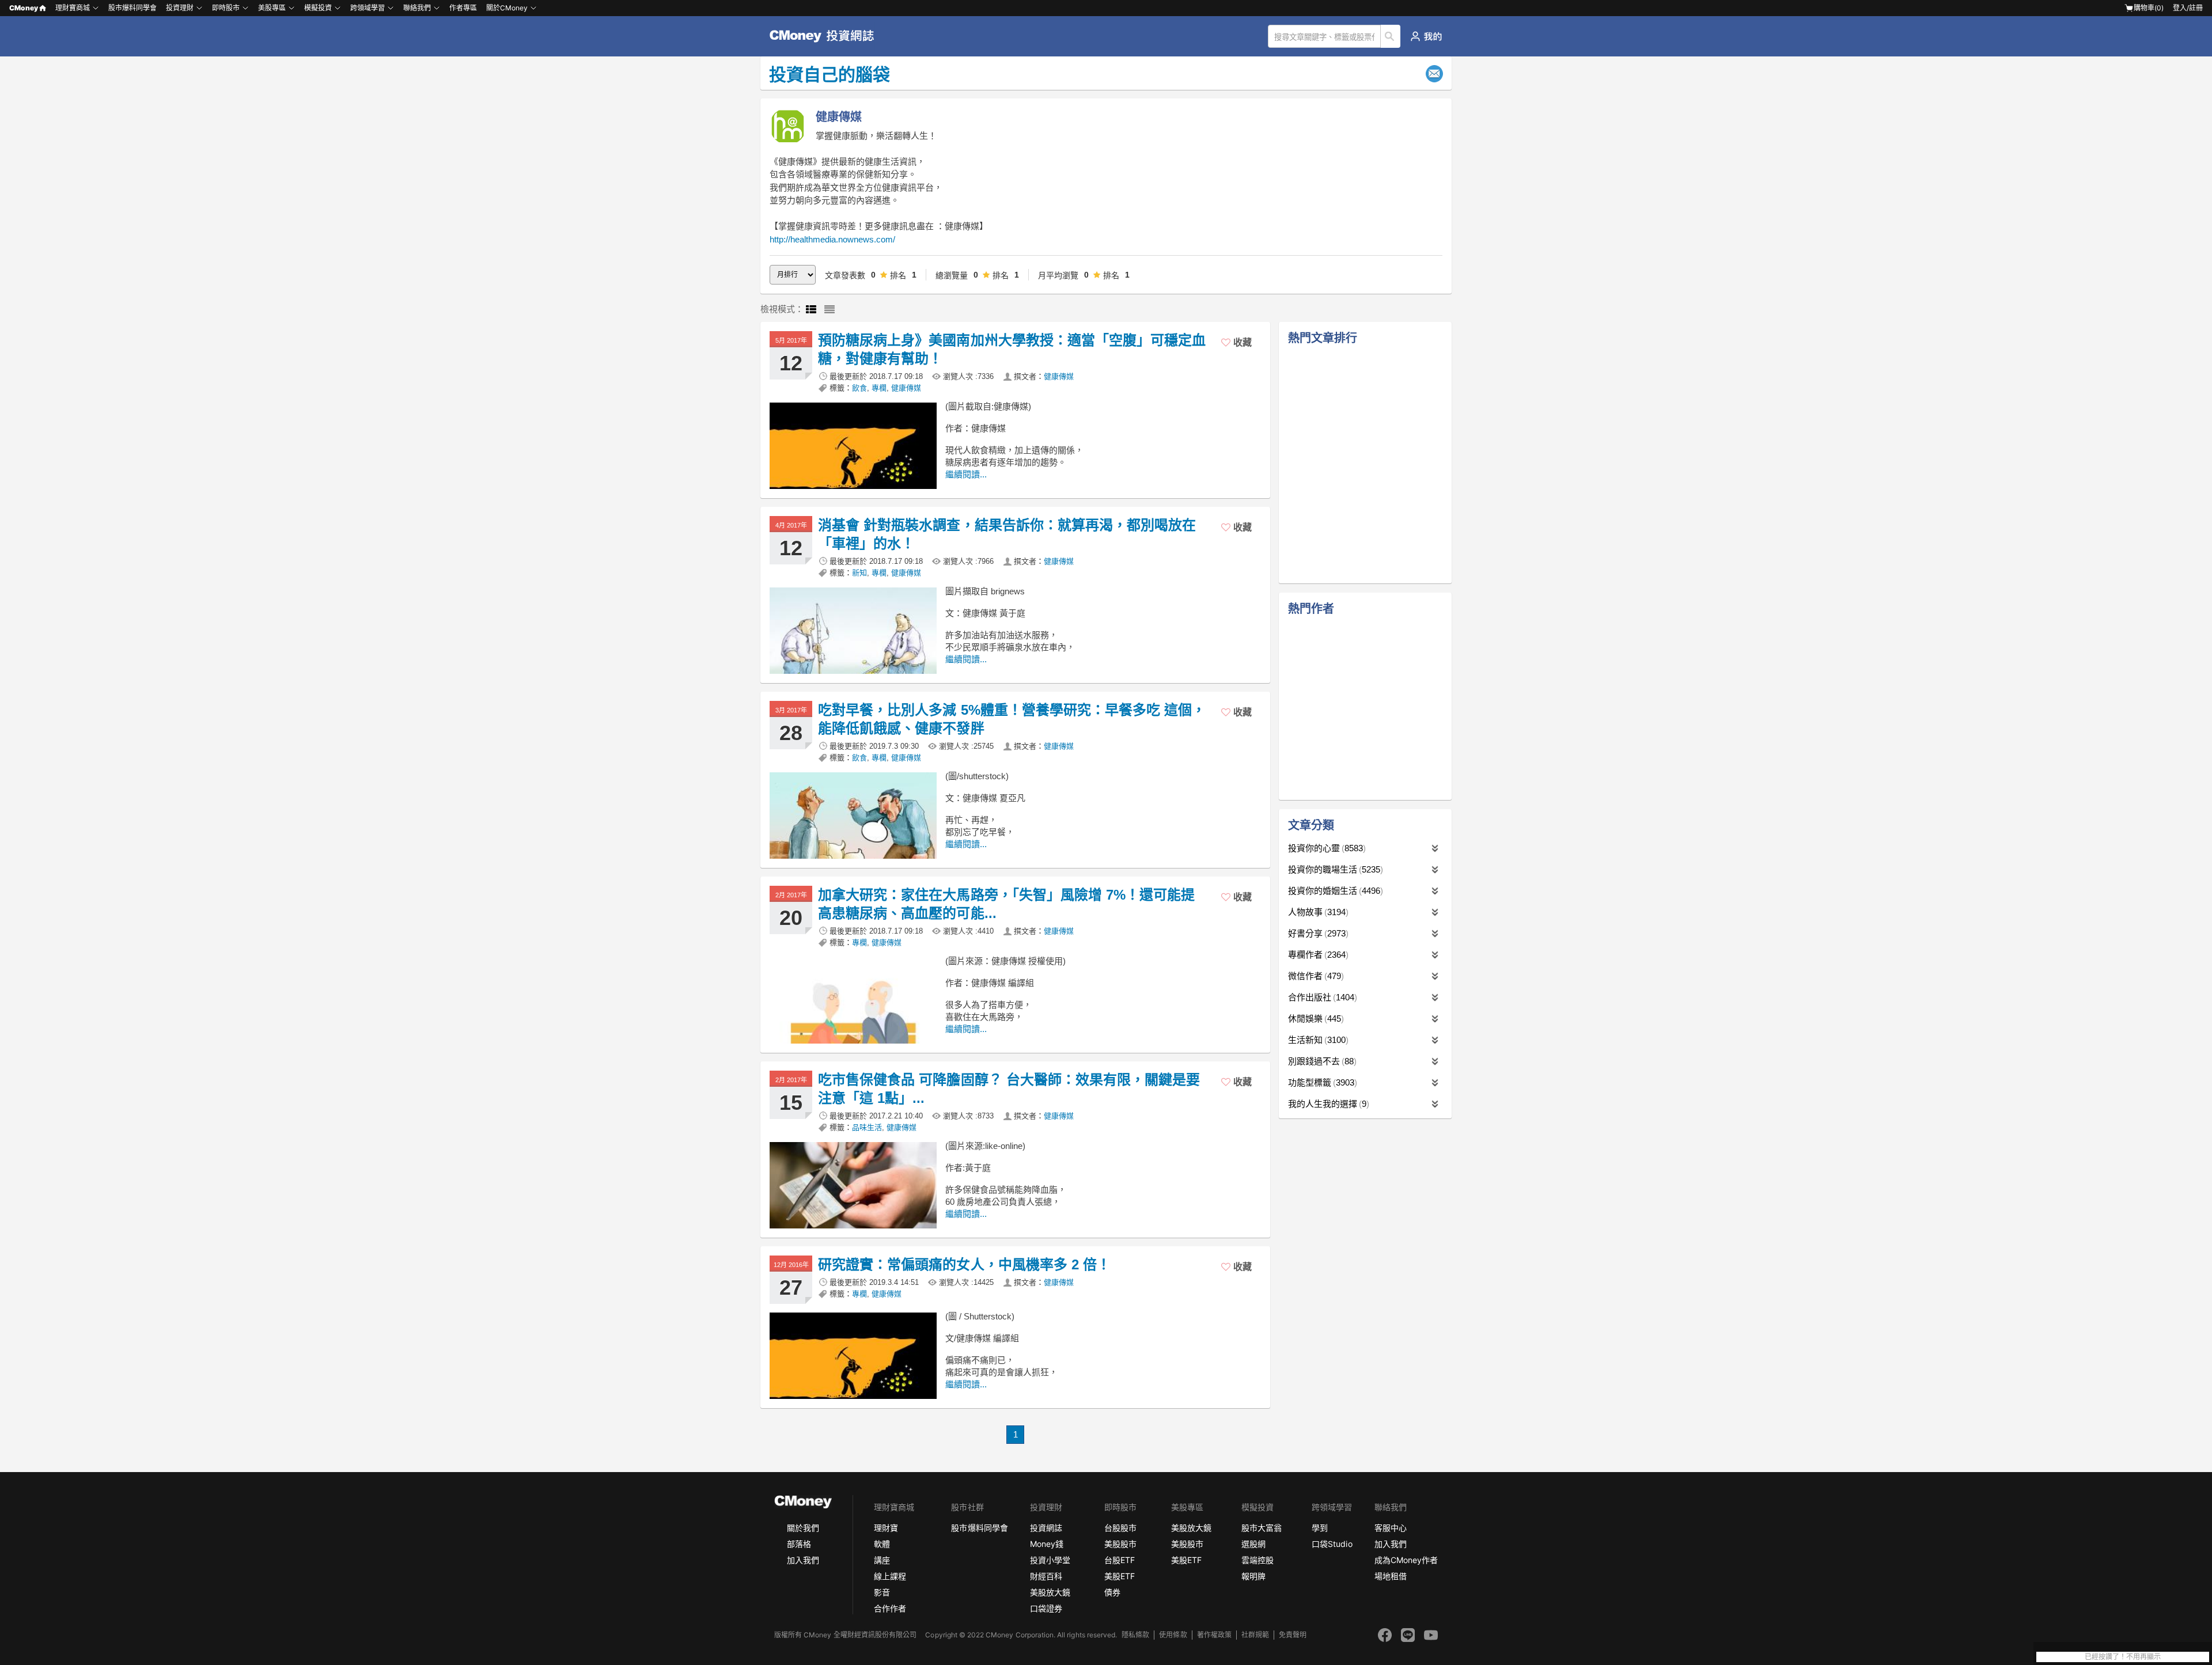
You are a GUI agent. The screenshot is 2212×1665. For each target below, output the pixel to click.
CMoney (24, 8)
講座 (882, 1560)
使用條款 (1173, 1635)
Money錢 (1047, 1544)
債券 (1112, 1592)
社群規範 (1255, 1635)
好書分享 (1317, 933)
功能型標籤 (1321, 1082)
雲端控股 (1257, 1560)
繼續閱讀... (966, 474)
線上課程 (890, 1576)
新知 (859, 573)
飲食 (859, 388)
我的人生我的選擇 (1327, 1104)
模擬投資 (318, 8)
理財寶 (886, 1528)
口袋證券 (1046, 1608)
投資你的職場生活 (1334, 869)
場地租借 (1391, 1576)
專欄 (879, 388)
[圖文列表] (811, 310)
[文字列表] (829, 310)
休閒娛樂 (1315, 1019)
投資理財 (180, 8)
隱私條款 (1135, 1635)
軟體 (882, 1544)
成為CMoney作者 (1406, 1560)
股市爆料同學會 (132, 8)
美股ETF (1120, 1576)
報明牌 (1253, 1576)
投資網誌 (1046, 1528)
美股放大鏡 (1050, 1592)
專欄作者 (1317, 955)
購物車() (2149, 8)
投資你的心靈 (1325, 848)
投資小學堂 (1050, 1560)
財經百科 (1046, 1576)
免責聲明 (1293, 1635)
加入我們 (803, 1560)
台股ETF (1120, 1560)
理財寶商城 (73, 8)
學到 (1320, 1528)
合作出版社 (1321, 997)
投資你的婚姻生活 (1334, 891)
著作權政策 (1214, 1635)
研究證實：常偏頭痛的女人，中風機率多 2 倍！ (964, 1264)
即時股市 (226, 8)
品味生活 (867, 1127)
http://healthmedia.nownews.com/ (832, 239)
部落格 (799, 1544)
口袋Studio (1332, 1544)
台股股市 (1120, 1528)
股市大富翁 (1262, 1528)
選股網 (1253, 1544)
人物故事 (1317, 912)
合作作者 (890, 1608)
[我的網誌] (1426, 36)
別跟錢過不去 (1321, 1061)
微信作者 (1315, 976)
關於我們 (803, 1528)
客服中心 (1391, 1528)
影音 (882, 1592)
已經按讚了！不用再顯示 (2123, 1657)
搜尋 (1391, 36)
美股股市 (1120, 1544)
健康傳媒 (1059, 376)
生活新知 (1317, 1040)
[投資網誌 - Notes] (827, 36)
